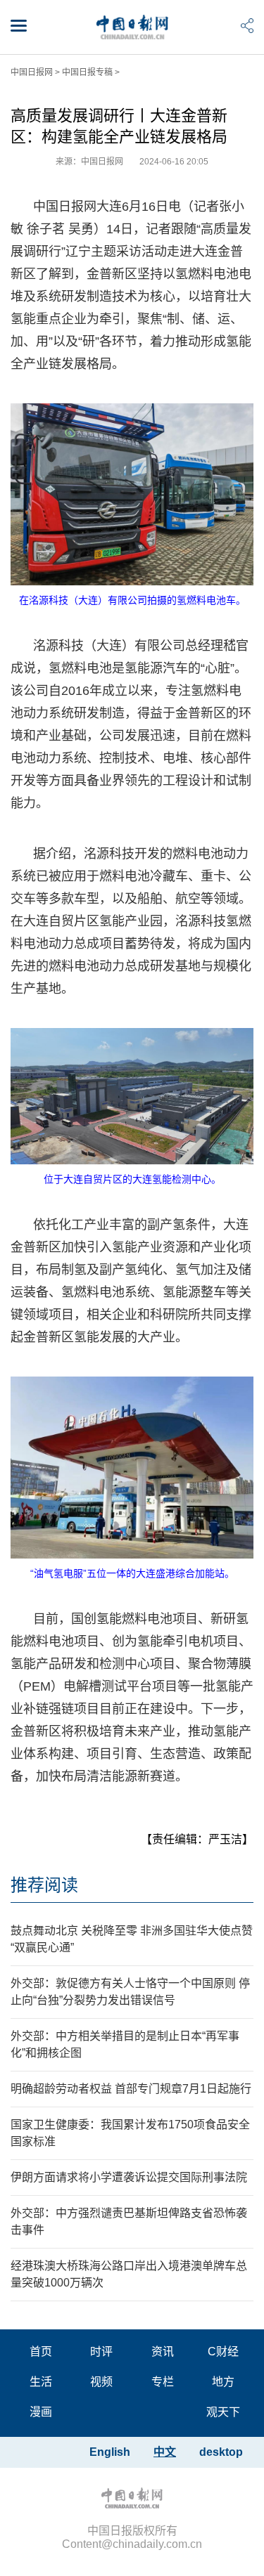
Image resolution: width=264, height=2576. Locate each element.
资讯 (163, 2351)
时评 (101, 2351)
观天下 (223, 2412)
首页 (41, 2351)
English (110, 2452)
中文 (165, 2452)
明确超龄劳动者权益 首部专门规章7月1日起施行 (131, 2089)
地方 (223, 2382)
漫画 (41, 2412)
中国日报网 (32, 72)
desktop (221, 2452)
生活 (41, 2382)
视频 (101, 2382)
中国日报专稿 (87, 72)
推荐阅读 (44, 1885)
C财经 (223, 2351)
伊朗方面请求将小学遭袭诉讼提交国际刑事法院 (129, 2177)
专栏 (163, 2382)
